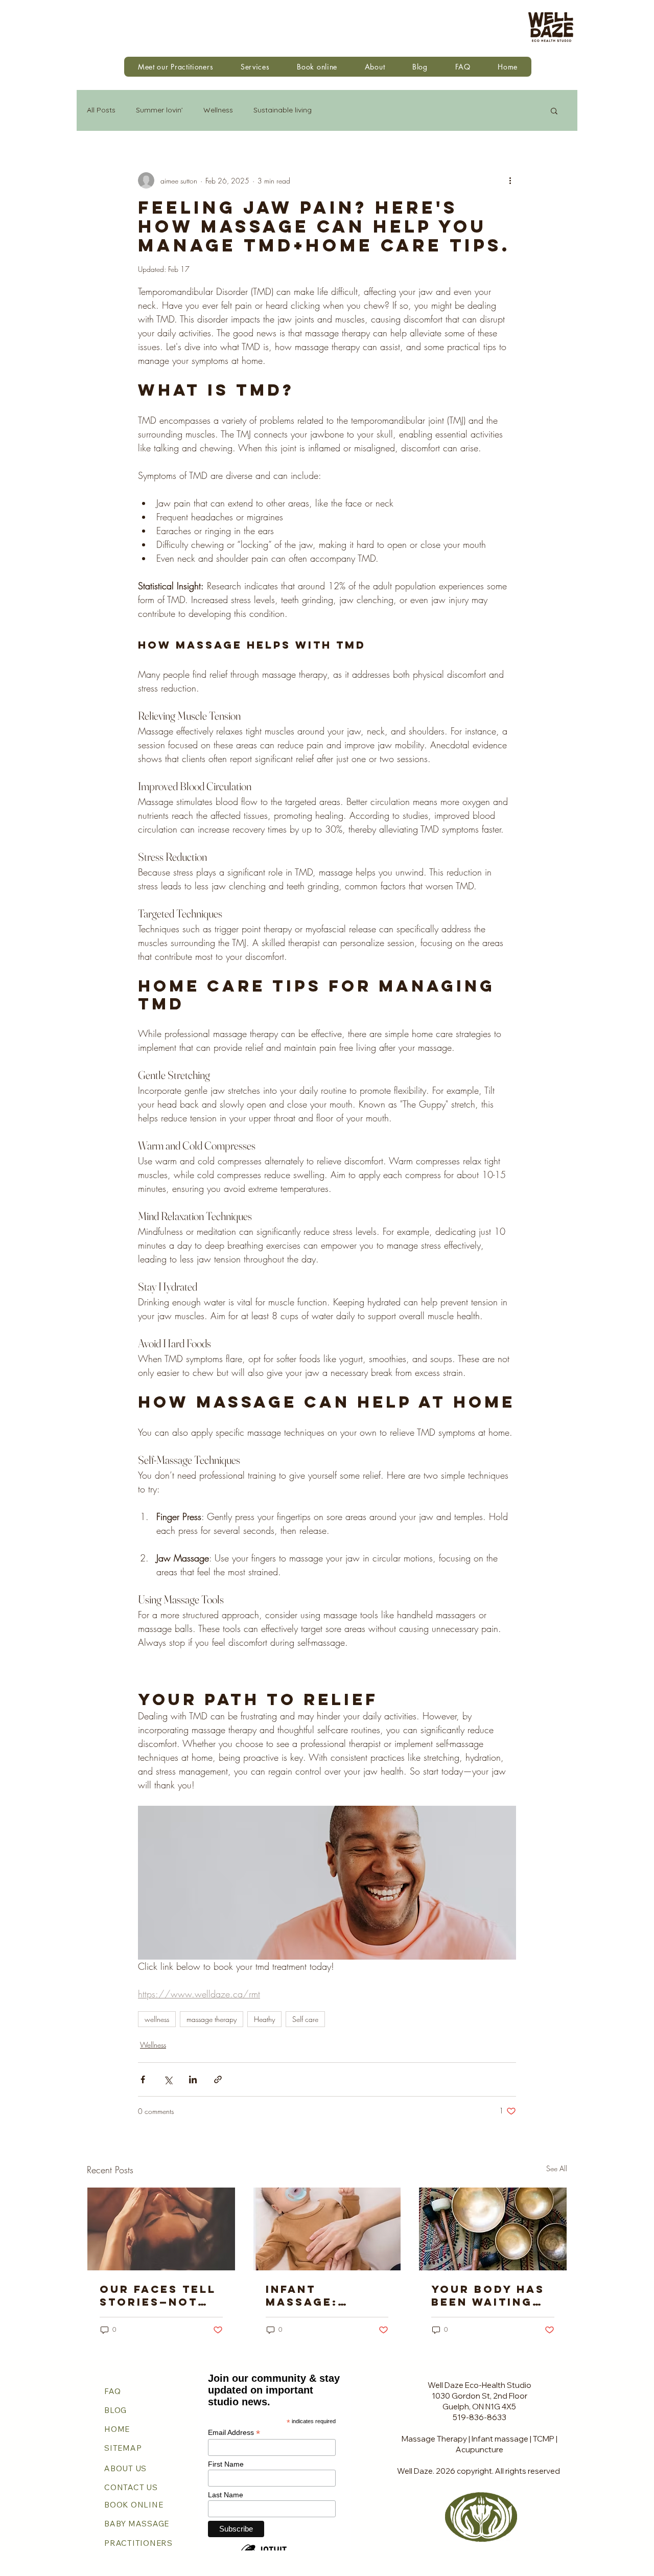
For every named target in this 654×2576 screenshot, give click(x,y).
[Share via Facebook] (143, 2079)
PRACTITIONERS (139, 2543)
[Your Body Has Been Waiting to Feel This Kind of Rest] (493, 2229)
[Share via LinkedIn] (193, 2079)
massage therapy (212, 2019)
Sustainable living (283, 110)
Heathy (264, 2019)
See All (557, 2168)
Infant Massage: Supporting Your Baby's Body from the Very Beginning (325, 2295)
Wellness (218, 110)
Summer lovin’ (159, 110)
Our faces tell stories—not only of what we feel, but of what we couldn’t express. (160, 2295)
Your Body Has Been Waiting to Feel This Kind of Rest (488, 2295)
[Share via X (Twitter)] (168, 2079)
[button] (255, 67)
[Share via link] (218, 2079)
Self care (305, 2019)
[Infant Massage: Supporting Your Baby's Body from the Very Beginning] (327, 2229)
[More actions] (510, 180)
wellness (157, 2019)
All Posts (101, 110)
